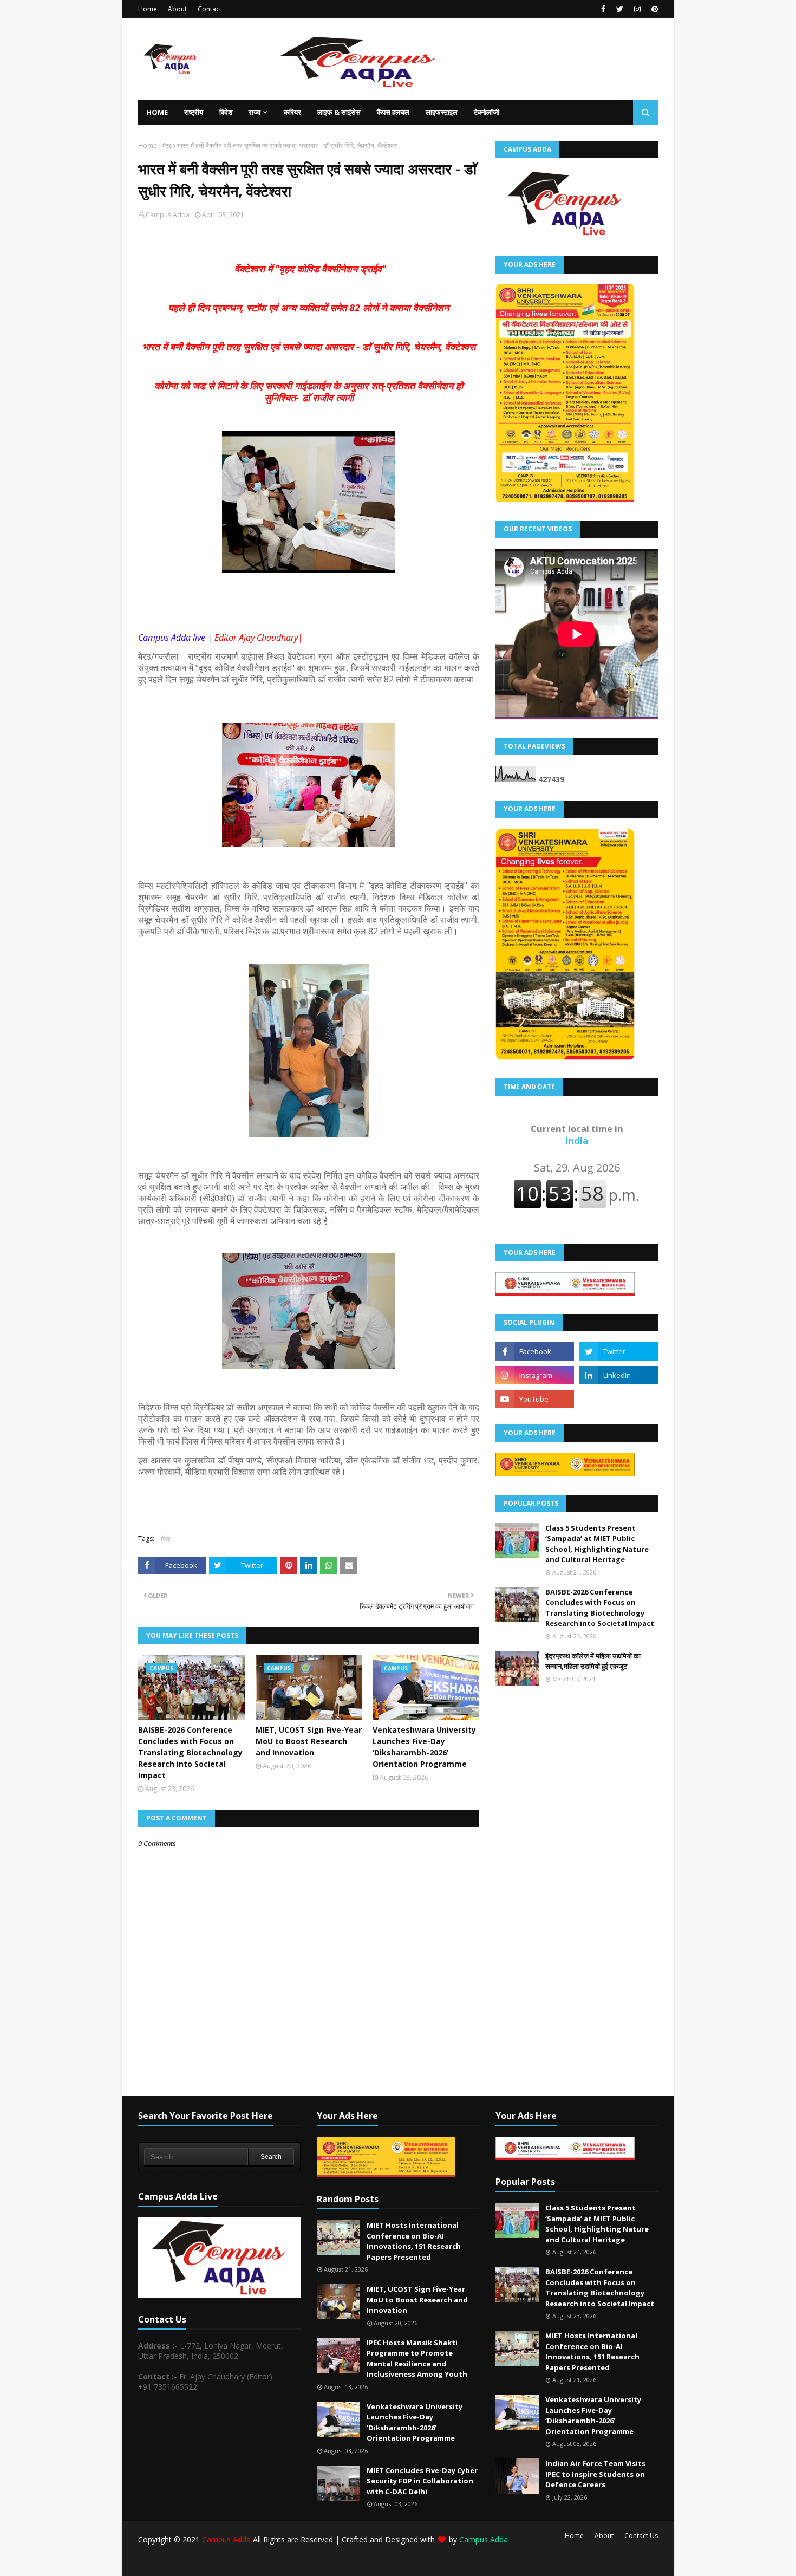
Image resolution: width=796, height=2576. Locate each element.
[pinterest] (653, 9)
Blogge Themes (320, 2561)
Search (271, 2157)
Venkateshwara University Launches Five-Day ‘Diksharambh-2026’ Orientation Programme (424, 1747)
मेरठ (167, 145)
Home (148, 9)
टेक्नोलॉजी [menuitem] (487, 112)
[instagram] (637, 9)
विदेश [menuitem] (226, 112)
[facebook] (603, 9)
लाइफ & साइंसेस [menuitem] (339, 112)
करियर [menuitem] (292, 112)
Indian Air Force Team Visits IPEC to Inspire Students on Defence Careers (595, 2474)
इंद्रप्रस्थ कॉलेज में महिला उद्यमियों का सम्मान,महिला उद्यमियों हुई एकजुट (593, 1661)
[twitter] (620, 9)
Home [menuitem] (157, 112)
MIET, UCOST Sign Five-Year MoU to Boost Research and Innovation (309, 1741)
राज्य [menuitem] (255, 112)
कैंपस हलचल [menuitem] (393, 112)
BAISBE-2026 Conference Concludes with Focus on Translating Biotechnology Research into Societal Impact (190, 1752)
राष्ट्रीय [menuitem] (194, 112)
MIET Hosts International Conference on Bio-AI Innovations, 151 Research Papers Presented (414, 2241)
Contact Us (641, 2536)
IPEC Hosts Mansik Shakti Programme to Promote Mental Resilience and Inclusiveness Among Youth (417, 2359)
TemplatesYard (220, 2561)
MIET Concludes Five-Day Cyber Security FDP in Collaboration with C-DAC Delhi (422, 2481)
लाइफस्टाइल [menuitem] (442, 112)
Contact (210, 9)
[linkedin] (619, 1375)
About (177, 9)
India (577, 1135)
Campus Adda (168, 215)
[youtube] (535, 1399)
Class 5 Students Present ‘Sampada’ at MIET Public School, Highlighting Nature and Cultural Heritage (597, 1544)
